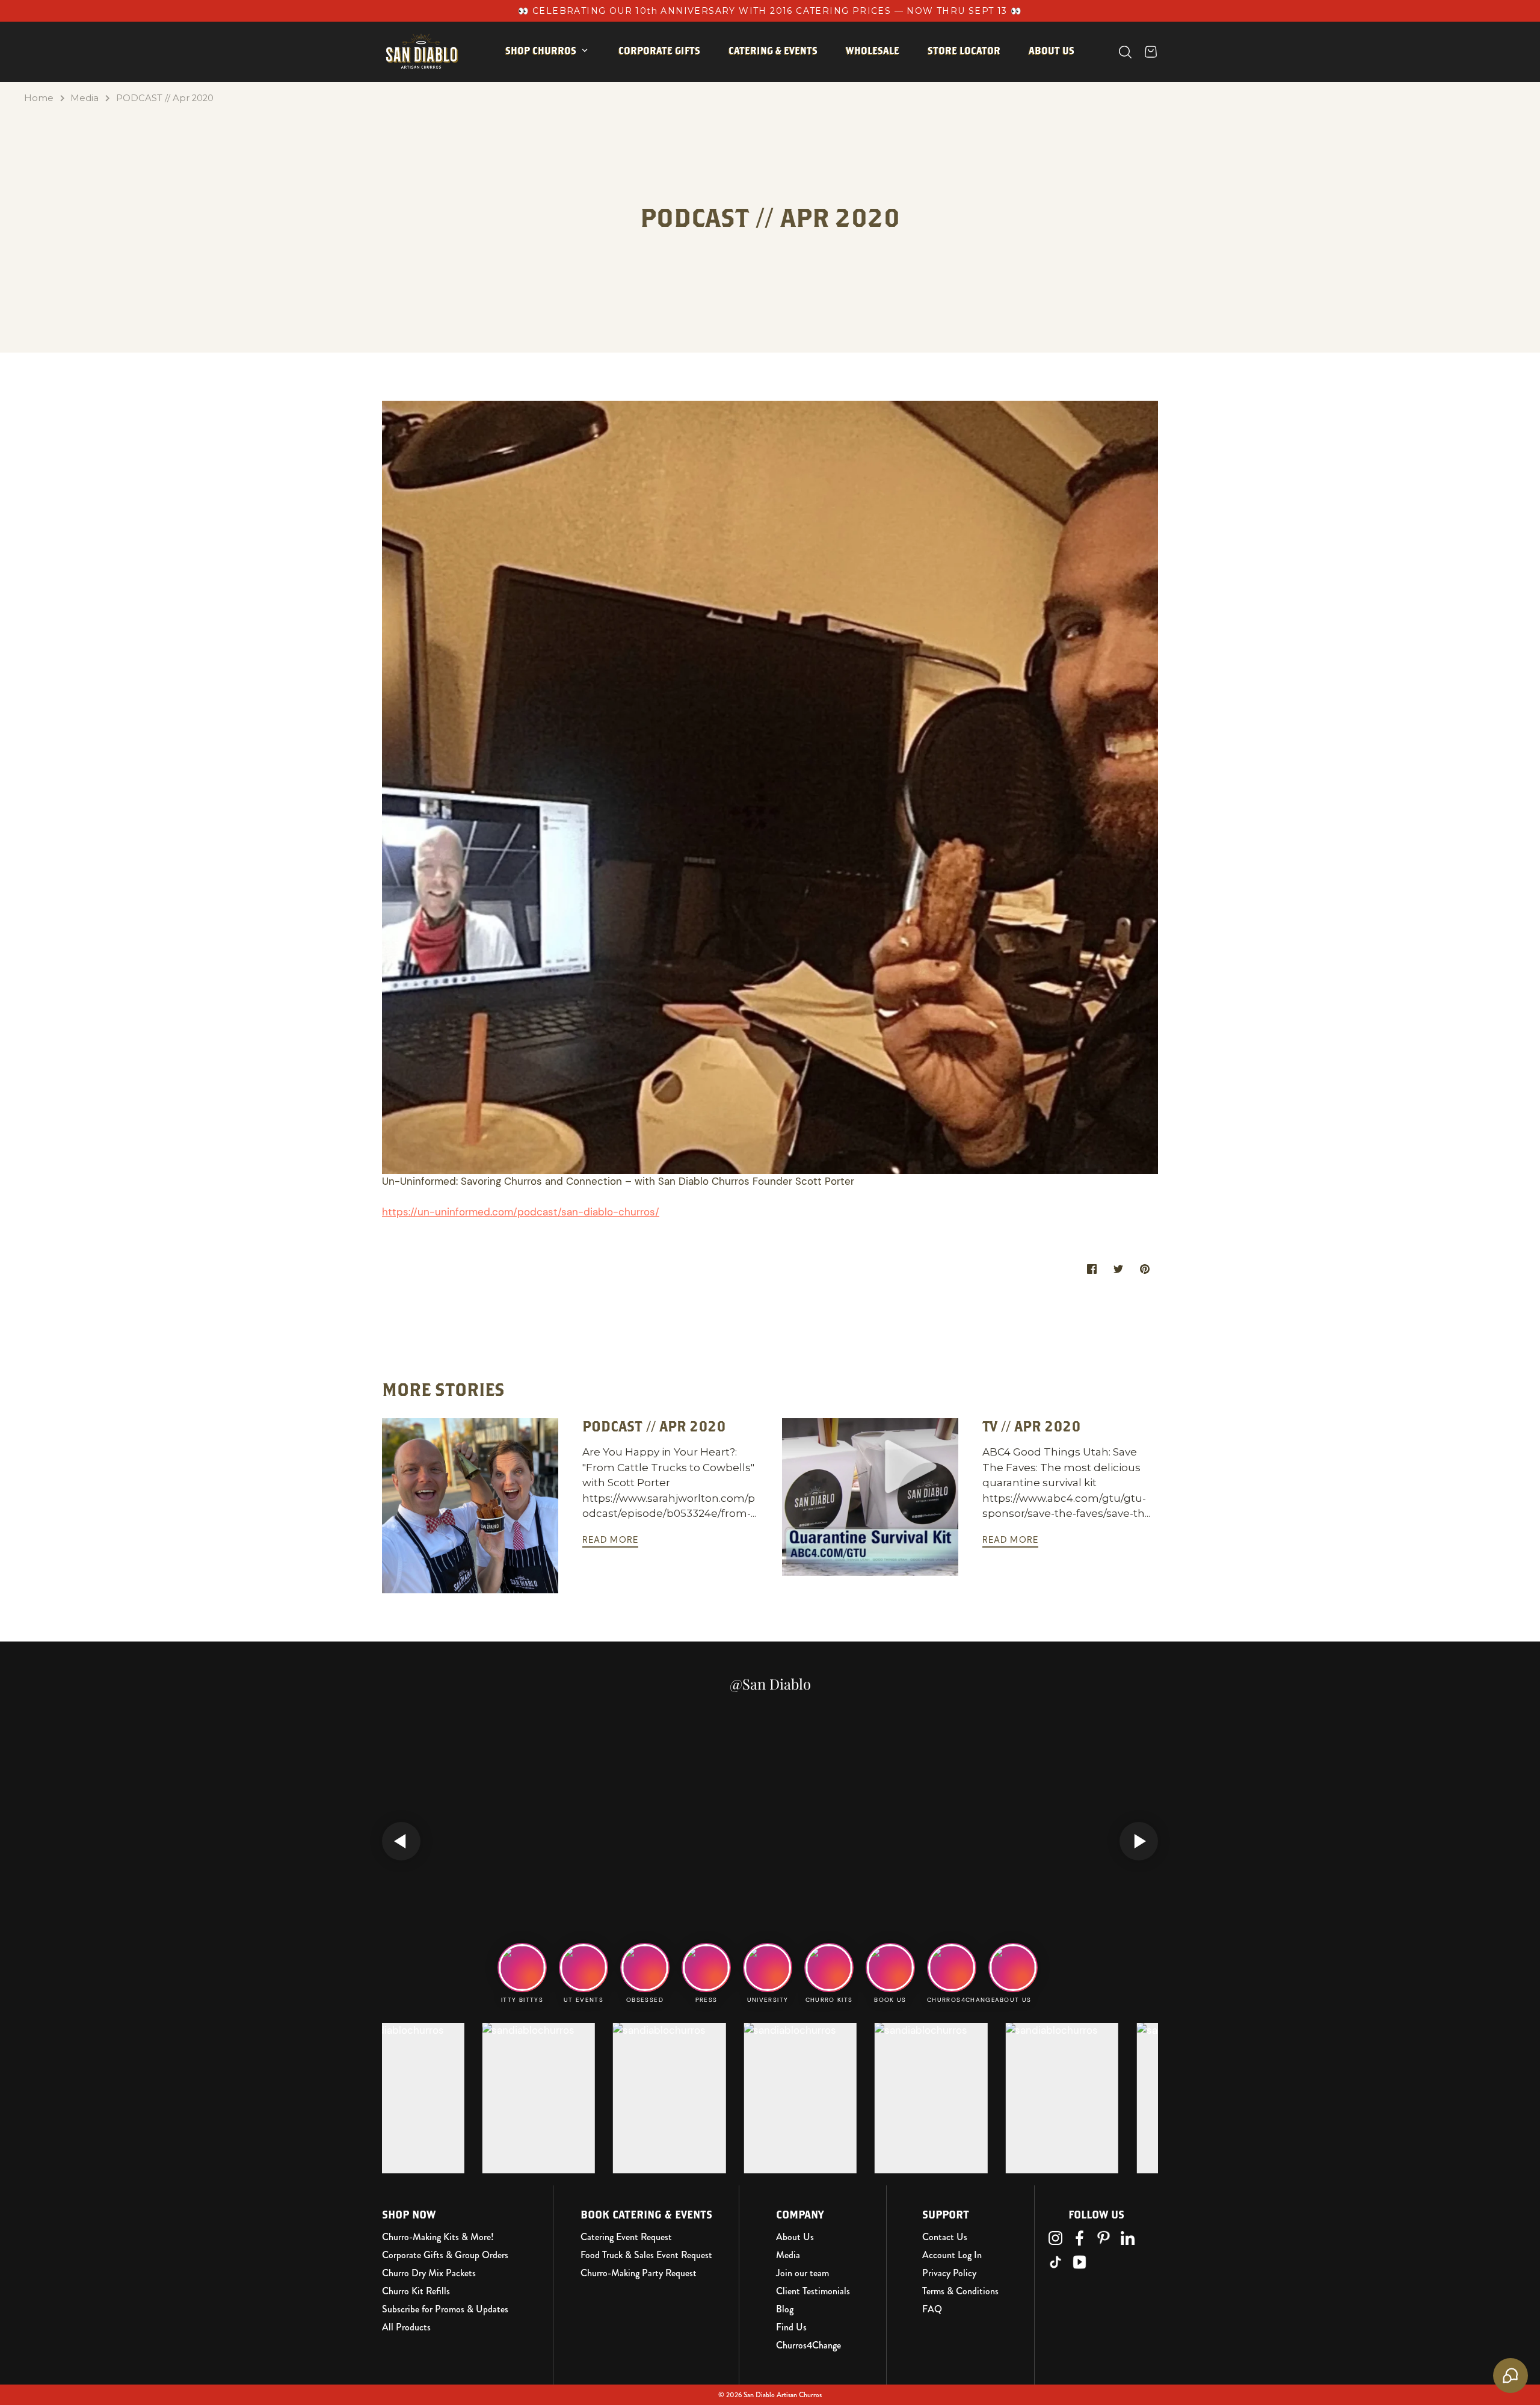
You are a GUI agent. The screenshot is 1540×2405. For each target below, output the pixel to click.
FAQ (932, 2309)
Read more (611, 1540)
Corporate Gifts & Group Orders (445, 2255)
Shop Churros (541, 51)
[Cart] (1151, 52)
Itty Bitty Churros (561, 88)
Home (39, 98)
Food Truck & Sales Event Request (646, 2255)
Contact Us (945, 2237)
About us (1052, 51)
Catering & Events (773, 51)
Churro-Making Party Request (639, 2273)
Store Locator (964, 51)
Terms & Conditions (960, 2291)
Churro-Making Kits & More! (438, 2237)
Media (85, 98)
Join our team (802, 2273)
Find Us (791, 2327)
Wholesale (873, 51)
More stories (443, 1389)
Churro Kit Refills (416, 2291)
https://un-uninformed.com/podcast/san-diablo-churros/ (521, 1212)
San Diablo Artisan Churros (783, 2395)
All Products (406, 2327)
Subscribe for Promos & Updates (445, 2309)
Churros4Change (808, 2345)
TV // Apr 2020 (1032, 1426)
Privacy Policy (949, 2273)
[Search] (1125, 52)
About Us (795, 2237)
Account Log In (952, 2255)
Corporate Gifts (659, 51)
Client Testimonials (813, 2291)
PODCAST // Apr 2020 (165, 98)
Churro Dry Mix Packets (429, 2273)
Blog (785, 2309)
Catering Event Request (626, 2237)
